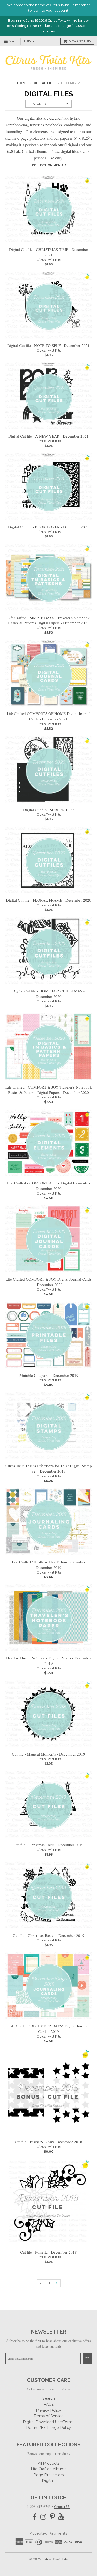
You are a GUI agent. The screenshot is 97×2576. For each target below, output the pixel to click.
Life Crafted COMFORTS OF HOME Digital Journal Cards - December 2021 (49, 716)
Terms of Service (49, 2416)
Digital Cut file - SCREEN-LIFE (48, 810)
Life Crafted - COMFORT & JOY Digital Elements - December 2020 (48, 1186)
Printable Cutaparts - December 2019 (48, 1375)
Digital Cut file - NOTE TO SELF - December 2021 (48, 345)
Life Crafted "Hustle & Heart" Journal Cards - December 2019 (48, 1565)
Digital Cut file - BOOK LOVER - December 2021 (48, 527)
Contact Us (62, 2507)
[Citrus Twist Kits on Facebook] (35, 2517)
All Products (49, 2463)
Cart (80, 41)
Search (49, 2398)
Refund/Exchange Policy (48, 2428)
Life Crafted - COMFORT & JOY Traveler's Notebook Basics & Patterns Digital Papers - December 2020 (49, 1090)
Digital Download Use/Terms (48, 2422)
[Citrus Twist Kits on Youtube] (61, 2517)
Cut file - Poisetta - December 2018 (48, 2252)
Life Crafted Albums (49, 2469)
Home (22, 83)
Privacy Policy (48, 2410)
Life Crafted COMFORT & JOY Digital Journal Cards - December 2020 (49, 1282)
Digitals (49, 2481)
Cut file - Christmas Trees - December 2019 (49, 1845)
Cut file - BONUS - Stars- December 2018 (48, 2142)
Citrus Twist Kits (49, 260)
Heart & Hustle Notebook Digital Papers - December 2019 (49, 1661)
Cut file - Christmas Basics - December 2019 (48, 1935)
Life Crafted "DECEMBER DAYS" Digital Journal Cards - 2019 (48, 2029)
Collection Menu (47, 165)
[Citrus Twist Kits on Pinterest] (52, 2517)
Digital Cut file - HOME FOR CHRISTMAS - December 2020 (48, 994)
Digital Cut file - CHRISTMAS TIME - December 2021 (49, 252)
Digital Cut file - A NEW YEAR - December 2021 (48, 436)
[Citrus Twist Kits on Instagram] (43, 2517)
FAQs (49, 2404)
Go (87, 2358)
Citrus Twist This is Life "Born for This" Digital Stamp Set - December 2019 (49, 1468)
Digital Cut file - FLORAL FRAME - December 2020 (49, 900)
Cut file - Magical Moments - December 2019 (48, 1754)
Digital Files (44, 83)
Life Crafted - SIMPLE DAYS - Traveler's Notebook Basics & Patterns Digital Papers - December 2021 (48, 620)
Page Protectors (48, 2475)
